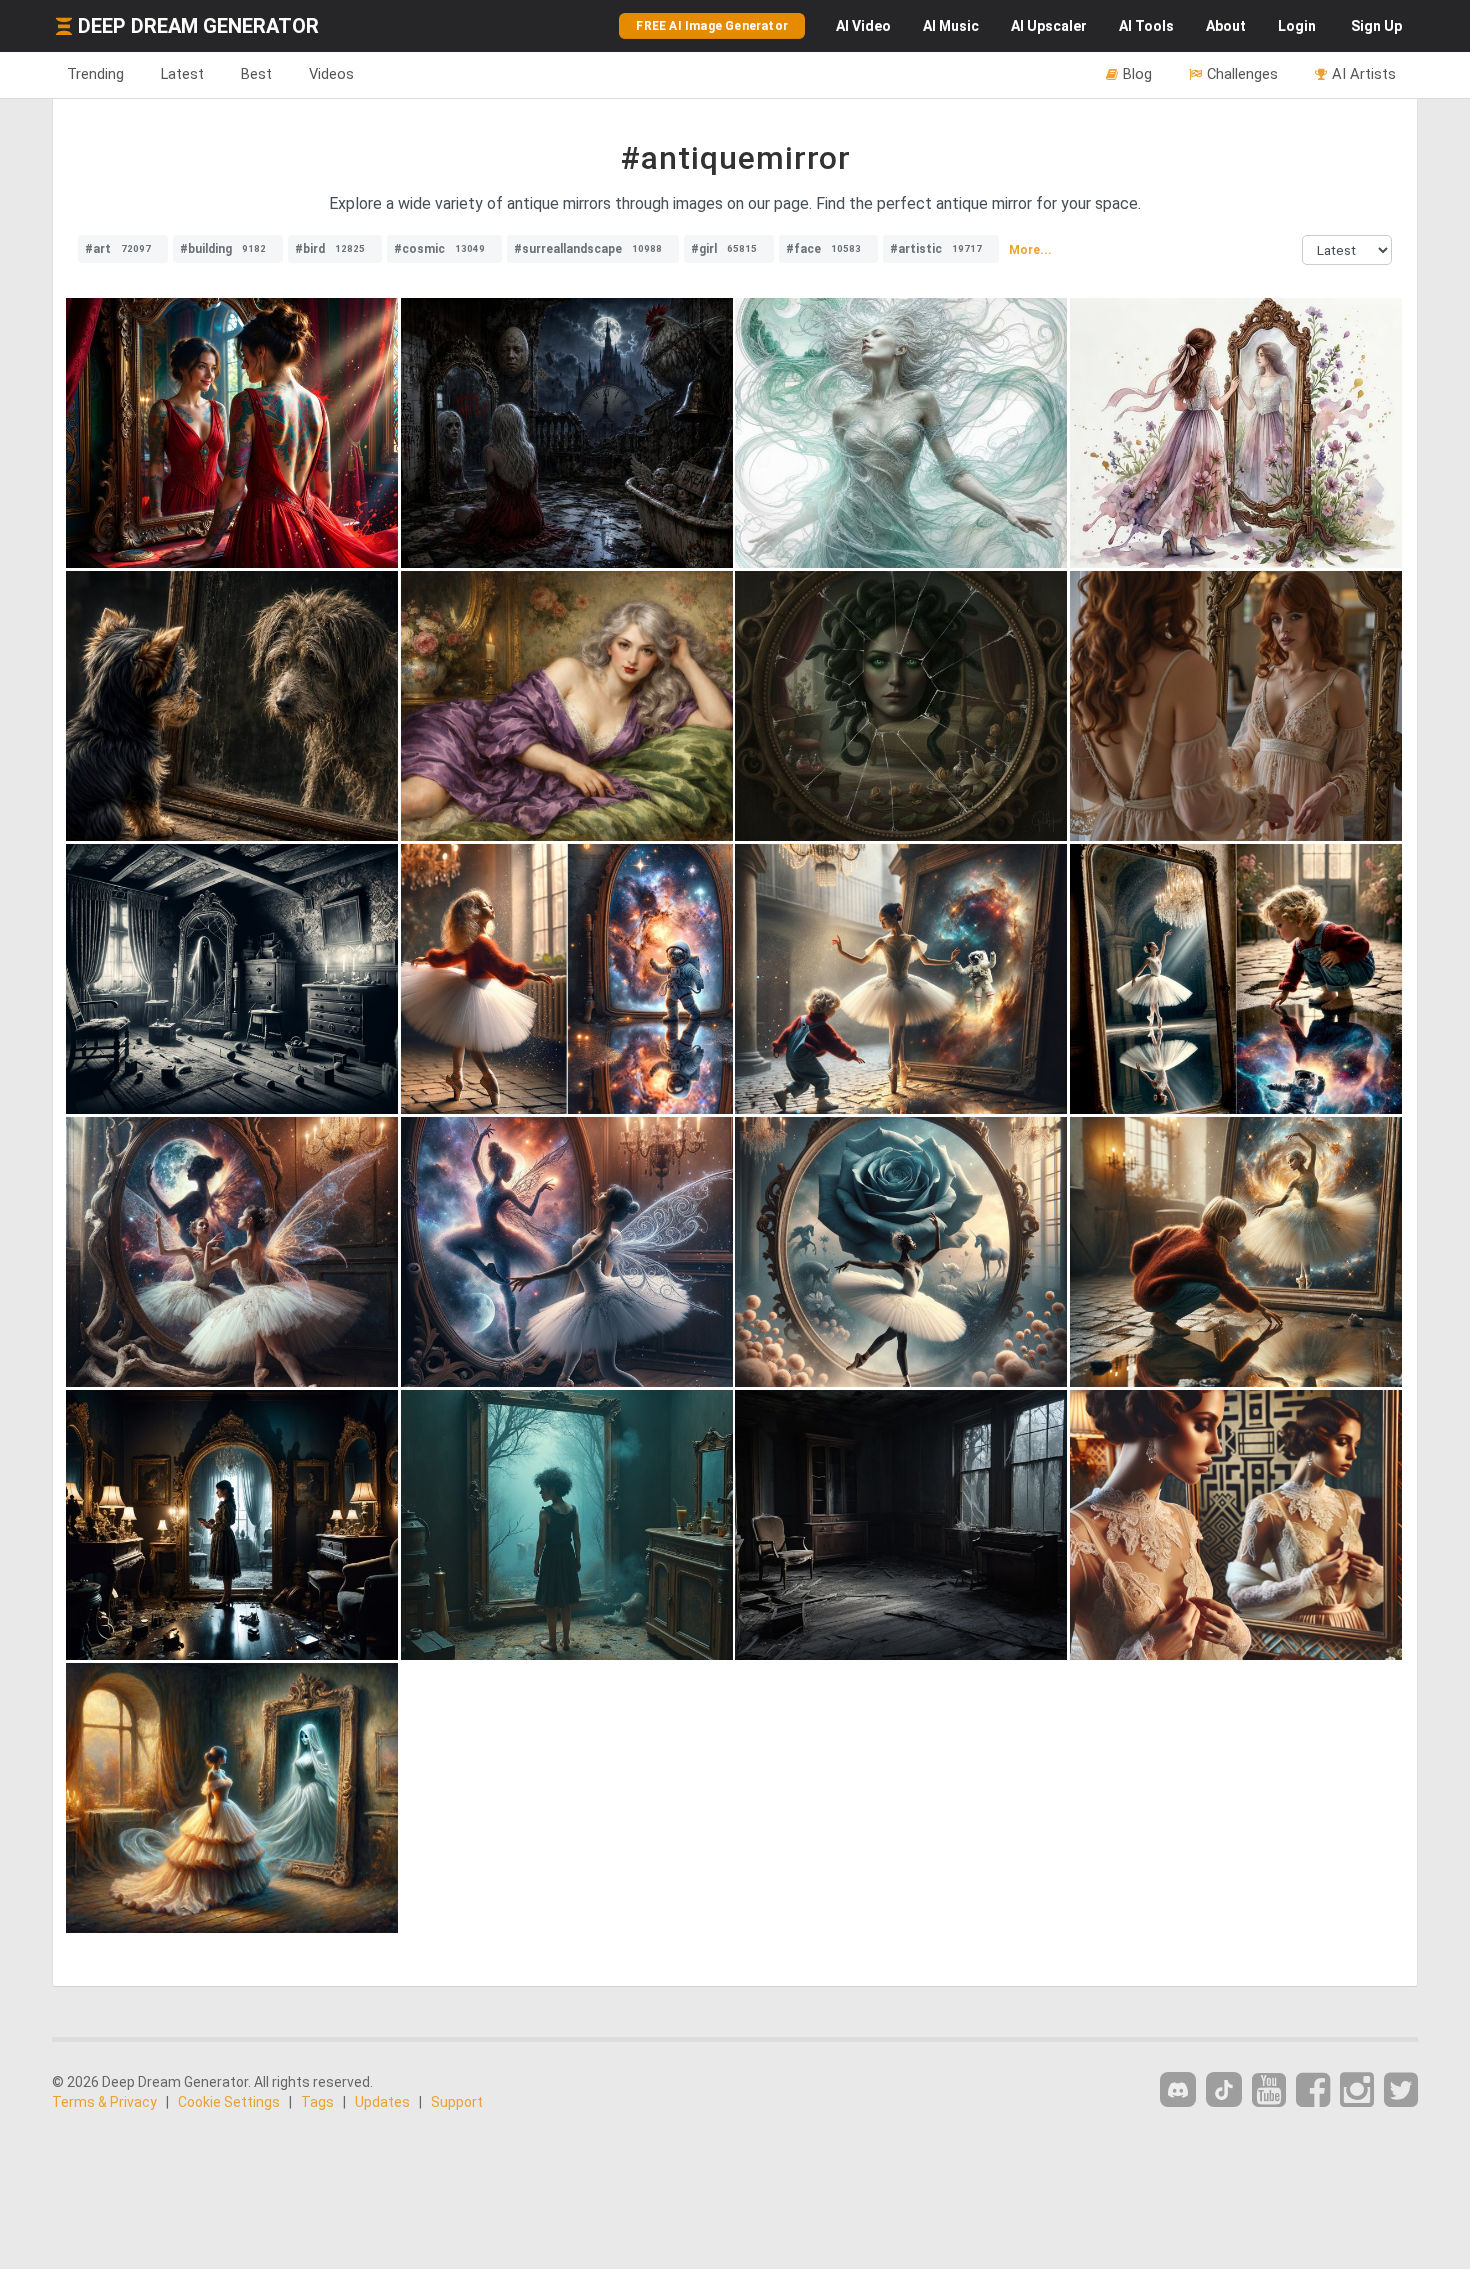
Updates (382, 2102)
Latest (182, 74)
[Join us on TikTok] (1224, 2089)
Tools (1146, 26)
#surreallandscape (588, 249)
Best (256, 74)
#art (118, 249)
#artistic (936, 249)
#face (823, 249)
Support (457, 2102)
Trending (95, 74)
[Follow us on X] (1401, 2090)
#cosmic (439, 249)
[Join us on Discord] (1178, 2089)
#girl (724, 249)
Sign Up (1376, 26)
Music (951, 26)
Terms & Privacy (104, 2102)
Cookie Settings (229, 2102)
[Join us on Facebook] (1313, 2090)
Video (863, 26)
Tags (317, 2102)
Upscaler (1049, 26)
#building (223, 249)
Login (1297, 26)
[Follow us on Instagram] (1357, 2090)
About (1226, 26)
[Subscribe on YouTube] (1269, 2090)
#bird (330, 249)
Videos (331, 74)
